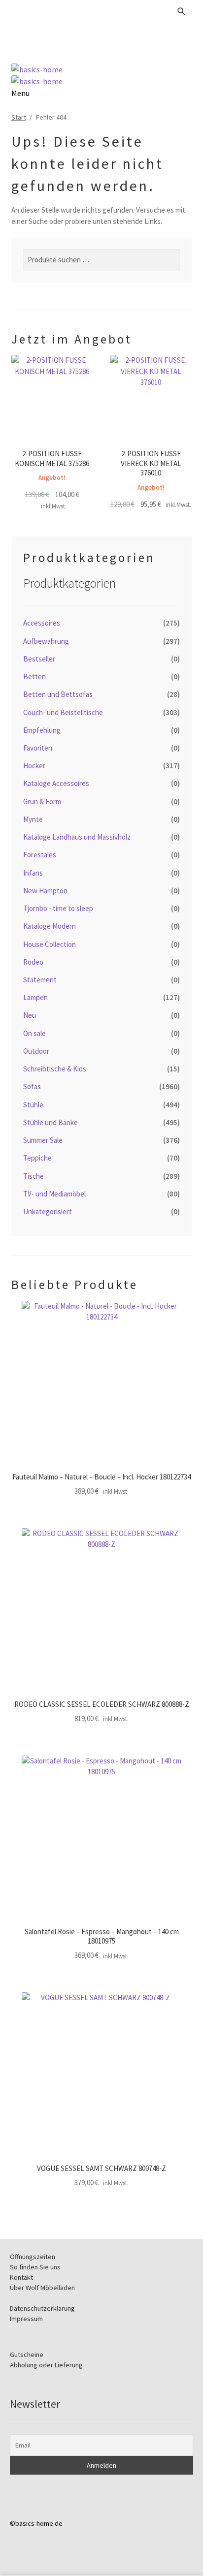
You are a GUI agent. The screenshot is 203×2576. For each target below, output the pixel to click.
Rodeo (33, 962)
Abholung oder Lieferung (46, 2365)
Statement (40, 980)
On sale (34, 1033)
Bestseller (39, 659)
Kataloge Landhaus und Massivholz (77, 837)
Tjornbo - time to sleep (58, 908)
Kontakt (21, 2277)
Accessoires (42, 623)
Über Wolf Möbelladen (42, 2288)
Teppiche (37, 1158)
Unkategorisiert (48, 1211)
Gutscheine (27, 2355)
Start (19, 117)
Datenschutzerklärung (42, 2308)
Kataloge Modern (50, 926)
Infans (33, 873)
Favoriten (38, 748)
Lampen (35, 997)
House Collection (50, 944)
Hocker (34, 766)
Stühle (33, 1105)
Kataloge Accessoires (56, 783)
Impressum (26, 2319)
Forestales (40, 855)
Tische (34, 1176)
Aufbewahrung (46, 641)
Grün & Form (42, 801)
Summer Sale (43, 1140)
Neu (30, 1015)
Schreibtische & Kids (55, 1069)
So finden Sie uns (35, 2267)
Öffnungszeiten (33, 2257)
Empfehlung (42, 730)
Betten (34, 676)
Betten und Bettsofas (58, 694)
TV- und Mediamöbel (54, 1194)
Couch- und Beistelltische (63, 712)
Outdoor (36, 1051)
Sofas (32, 1086)
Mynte (33, 819)
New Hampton (45, 891)
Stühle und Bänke (51, 1122)
